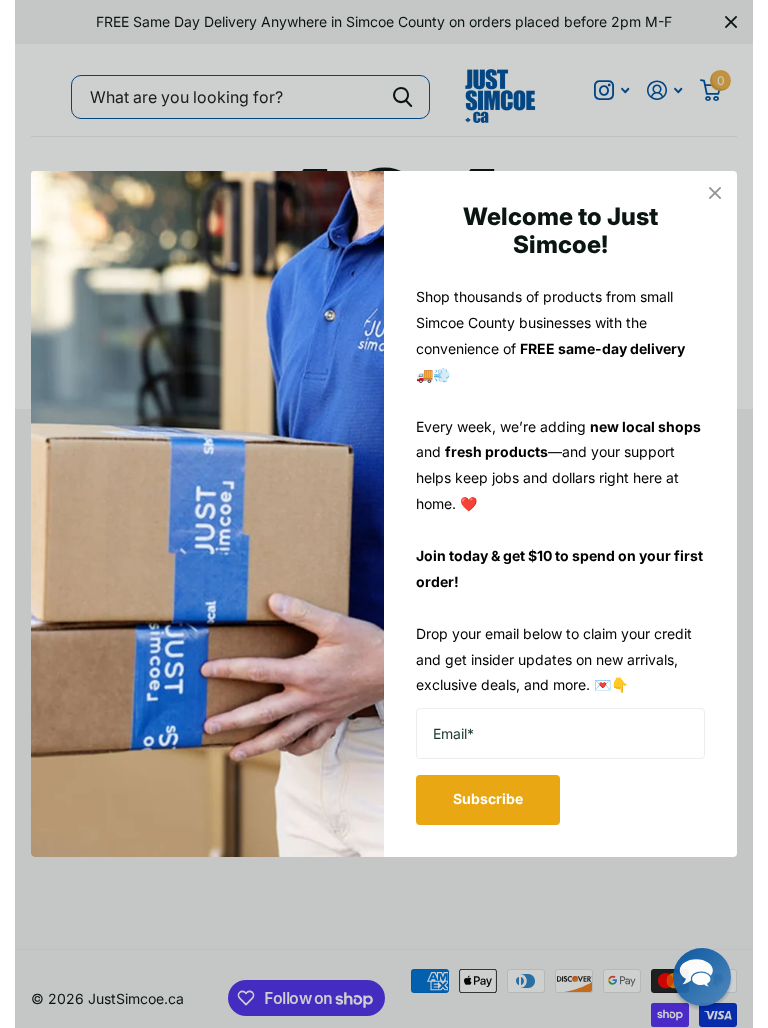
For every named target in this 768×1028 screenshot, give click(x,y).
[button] (702, 977)
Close (715, 193)
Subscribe (488, 798)
